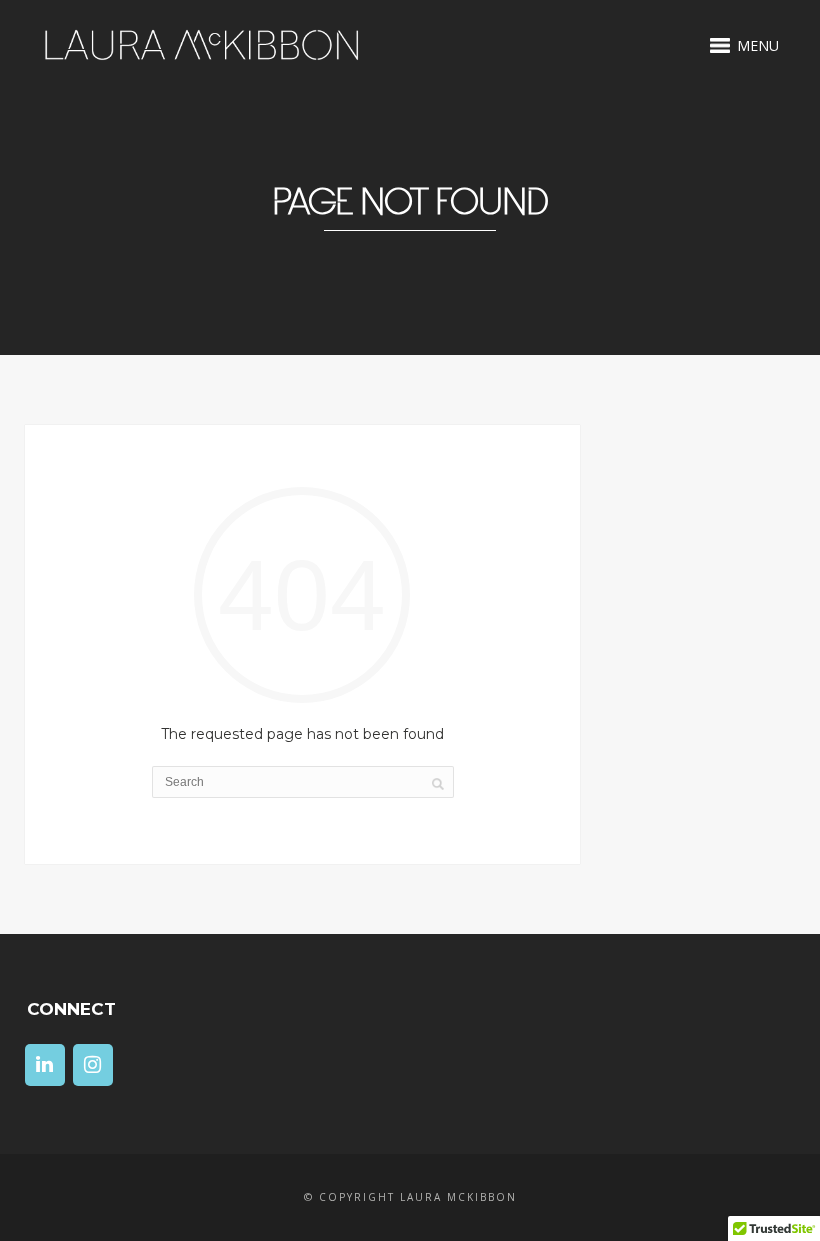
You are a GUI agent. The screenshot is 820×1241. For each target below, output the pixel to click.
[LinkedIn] (45, 1065)
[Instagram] (93, 1065)
